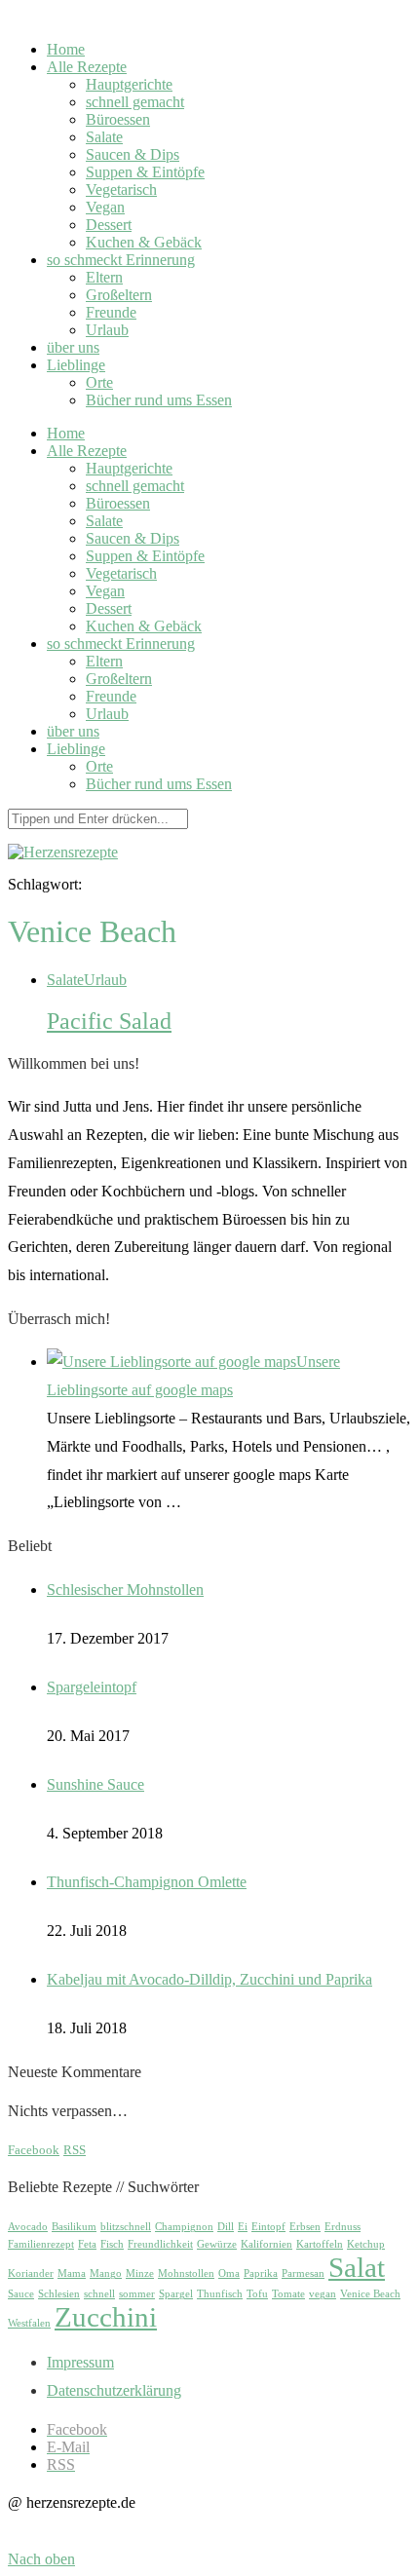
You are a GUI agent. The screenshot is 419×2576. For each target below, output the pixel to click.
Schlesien (59, 2294)
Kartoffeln (320, 2244)
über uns (73, 347)
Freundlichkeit (160, 2244)
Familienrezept (41, 2244)
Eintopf (268, 2227)
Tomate (288, 2294)
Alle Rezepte (87, 67)
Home (66, 49)
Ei (243, 2227)
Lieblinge (76, 365)
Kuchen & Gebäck (144, 242)
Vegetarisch (121, 189)
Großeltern (119, 295)
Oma (229, 2273)
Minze (140, 2273)
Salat (357, 2267)
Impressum (80, 2362)
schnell (99, 2294)
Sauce (21, 2294)
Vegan (105, 207)
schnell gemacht (135, 102)
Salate (104, 137)
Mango (106, 2273)
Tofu (257, 2294)
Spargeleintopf (92, 1687)
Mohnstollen (186, 2273)
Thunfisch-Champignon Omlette (147, 1882)
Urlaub (107, 330)
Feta (87, 2244)
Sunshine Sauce (95, 1784)
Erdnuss (343, 2227)
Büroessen (118, 119)
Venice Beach (370, 2294)
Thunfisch (220, 2294)
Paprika (261, 2273)
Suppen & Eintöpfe (145, 172)
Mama (72, 2273)
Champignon (184, 2227)
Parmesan (303, 2273)
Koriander (31, 2273)
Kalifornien (267, 2244)
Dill (226, 2227)
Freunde (111, 312)
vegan (323, 2294)
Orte (99, 382)
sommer (137, 2294)
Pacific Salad (109, 1021)
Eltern (104, 277)
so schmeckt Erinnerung (121, 260)
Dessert (109, 225)
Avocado (28, 2227)
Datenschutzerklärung (114, 2390)
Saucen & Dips (133, 154)
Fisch (112, 2244)
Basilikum (74, 2227)
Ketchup (366, 2244)
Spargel (176, 2294)
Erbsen (305, 2227)
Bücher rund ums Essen (159, 400)
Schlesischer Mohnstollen (125, 1590)
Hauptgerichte (129, 84)
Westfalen (29, 2323)
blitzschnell (126, 2227)
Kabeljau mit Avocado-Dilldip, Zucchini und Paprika (209, 1979)
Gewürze (217, 2244)
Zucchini (106, 2317)
